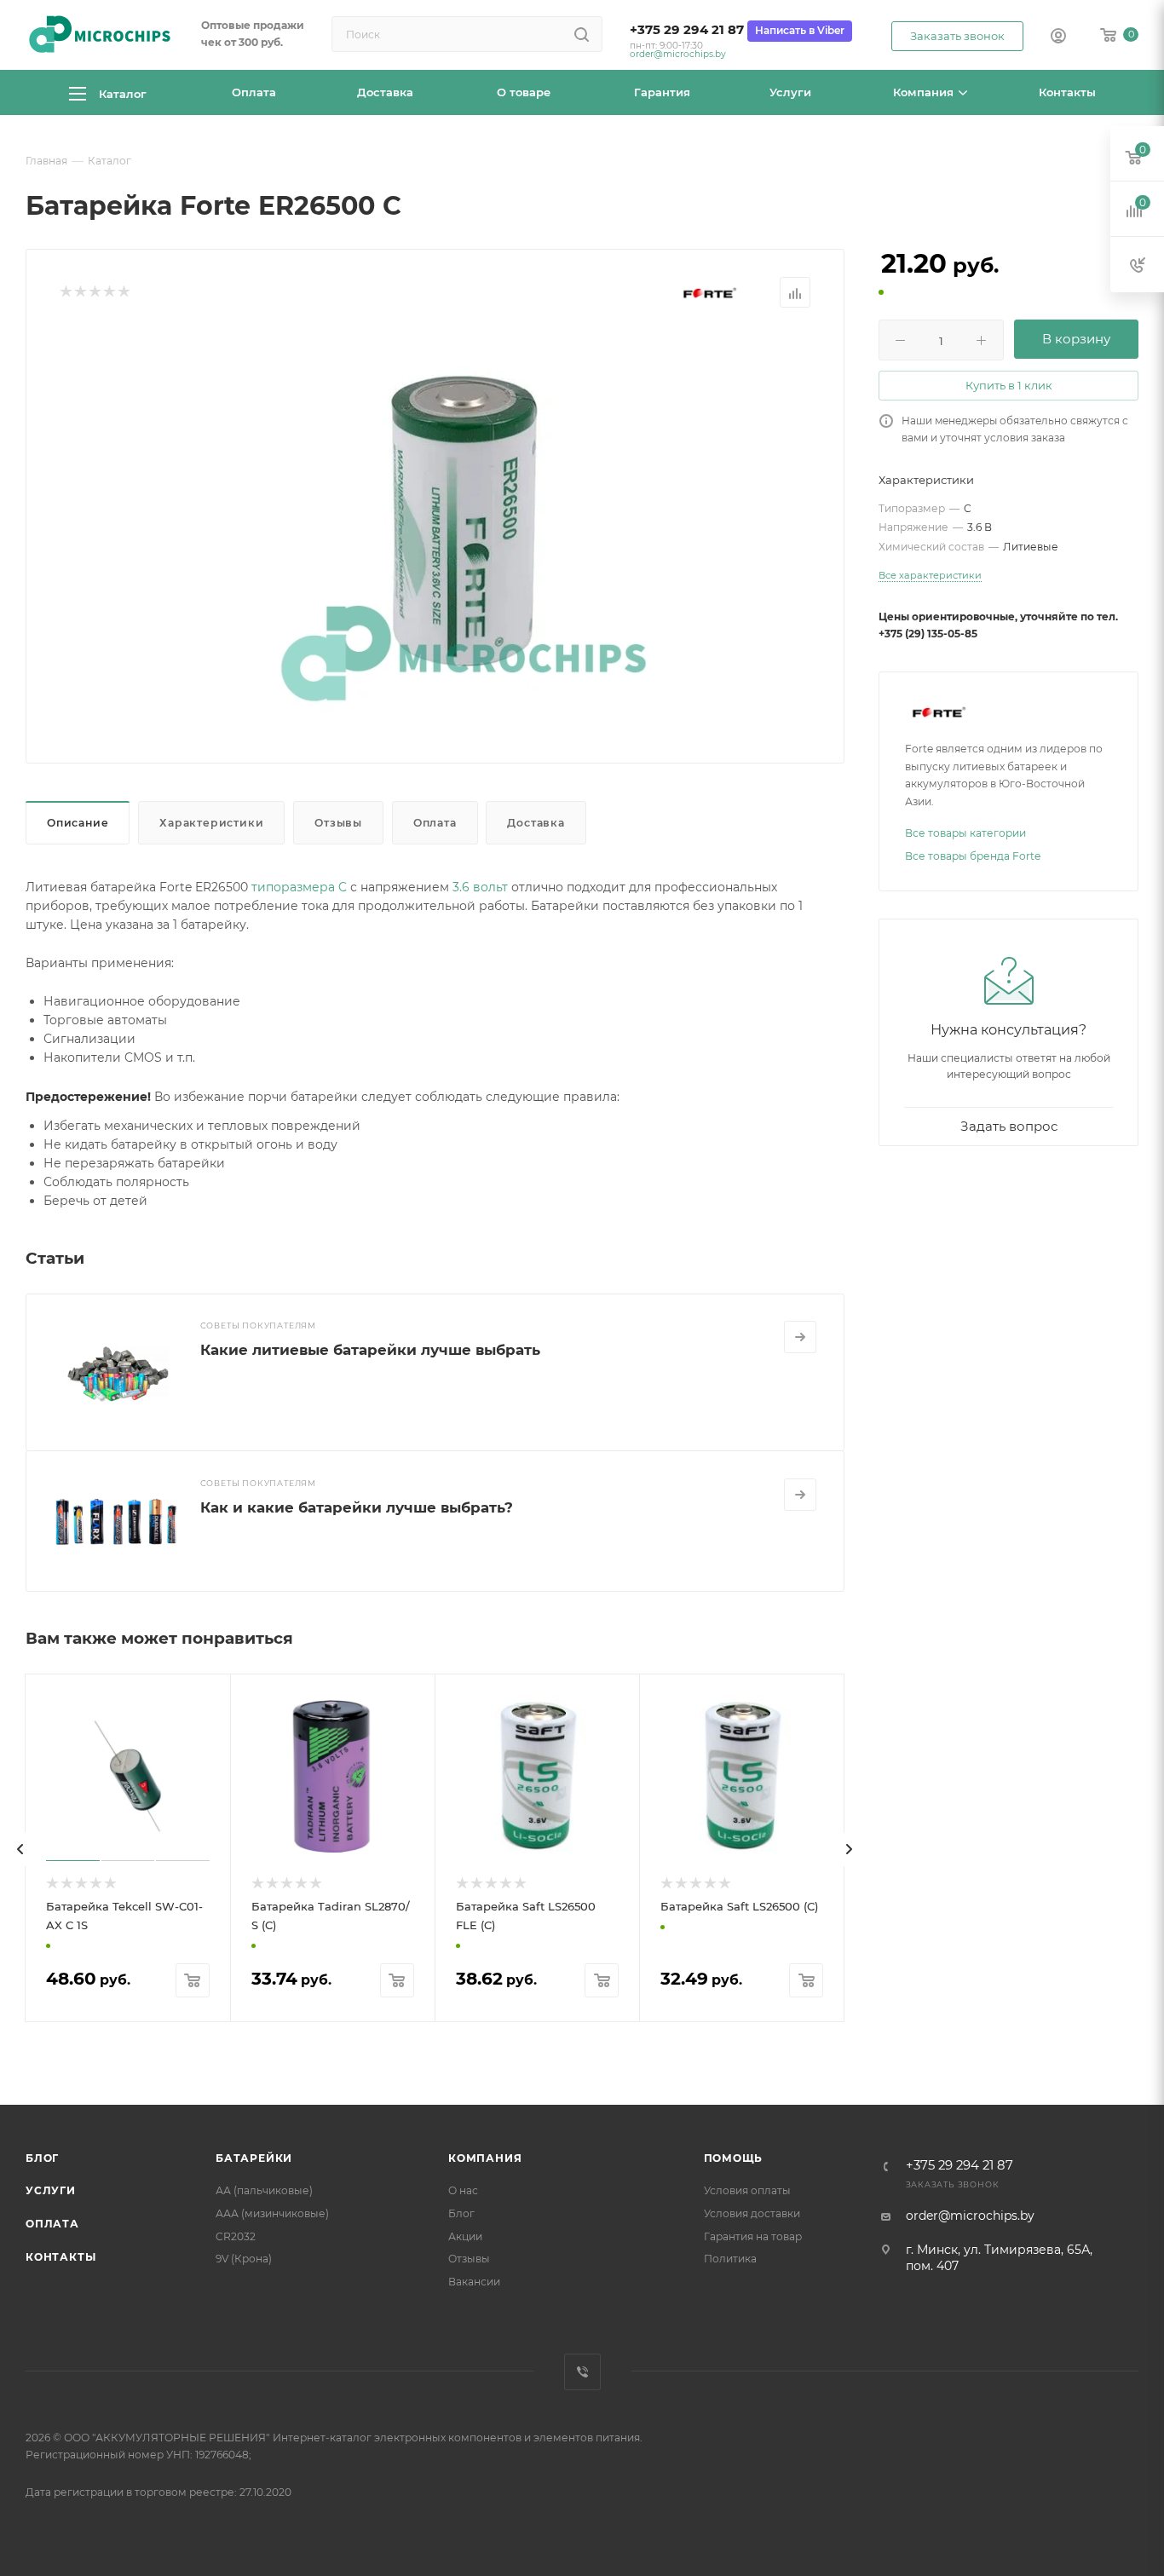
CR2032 (236, 2236)
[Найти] (582, 34)
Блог (42, 2158)
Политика (730, 2259)
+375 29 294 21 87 (687, 30)
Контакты (61, 2257)
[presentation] (20, 1849)
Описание (78, 823)
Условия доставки (752, 2213)
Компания (485, 2158)
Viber (582, 2372)
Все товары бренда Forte (973, 856)
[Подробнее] (800, 1337)
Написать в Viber (800, 30)
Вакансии (474, 2282)
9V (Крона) (244, 2259)
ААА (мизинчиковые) (272, 2213)
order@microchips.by (678, 54)
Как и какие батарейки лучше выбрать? (357, 1507)
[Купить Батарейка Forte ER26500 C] (464, 521)
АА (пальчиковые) (264, 2190)
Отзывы (338, 823)
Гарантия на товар (753, 2236)
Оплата (435, 823)
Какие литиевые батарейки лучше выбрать (370, 1350)
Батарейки (254, 2158)
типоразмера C (299, 887)
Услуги (51, 2190)
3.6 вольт (480, 887)
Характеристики (211, 823)
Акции (465, 2236)
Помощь (734, 2158)
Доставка (536, 823)
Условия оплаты (747, 2190)
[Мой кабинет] (1058, 37)
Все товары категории (965, 833)
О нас (463, 2190)
